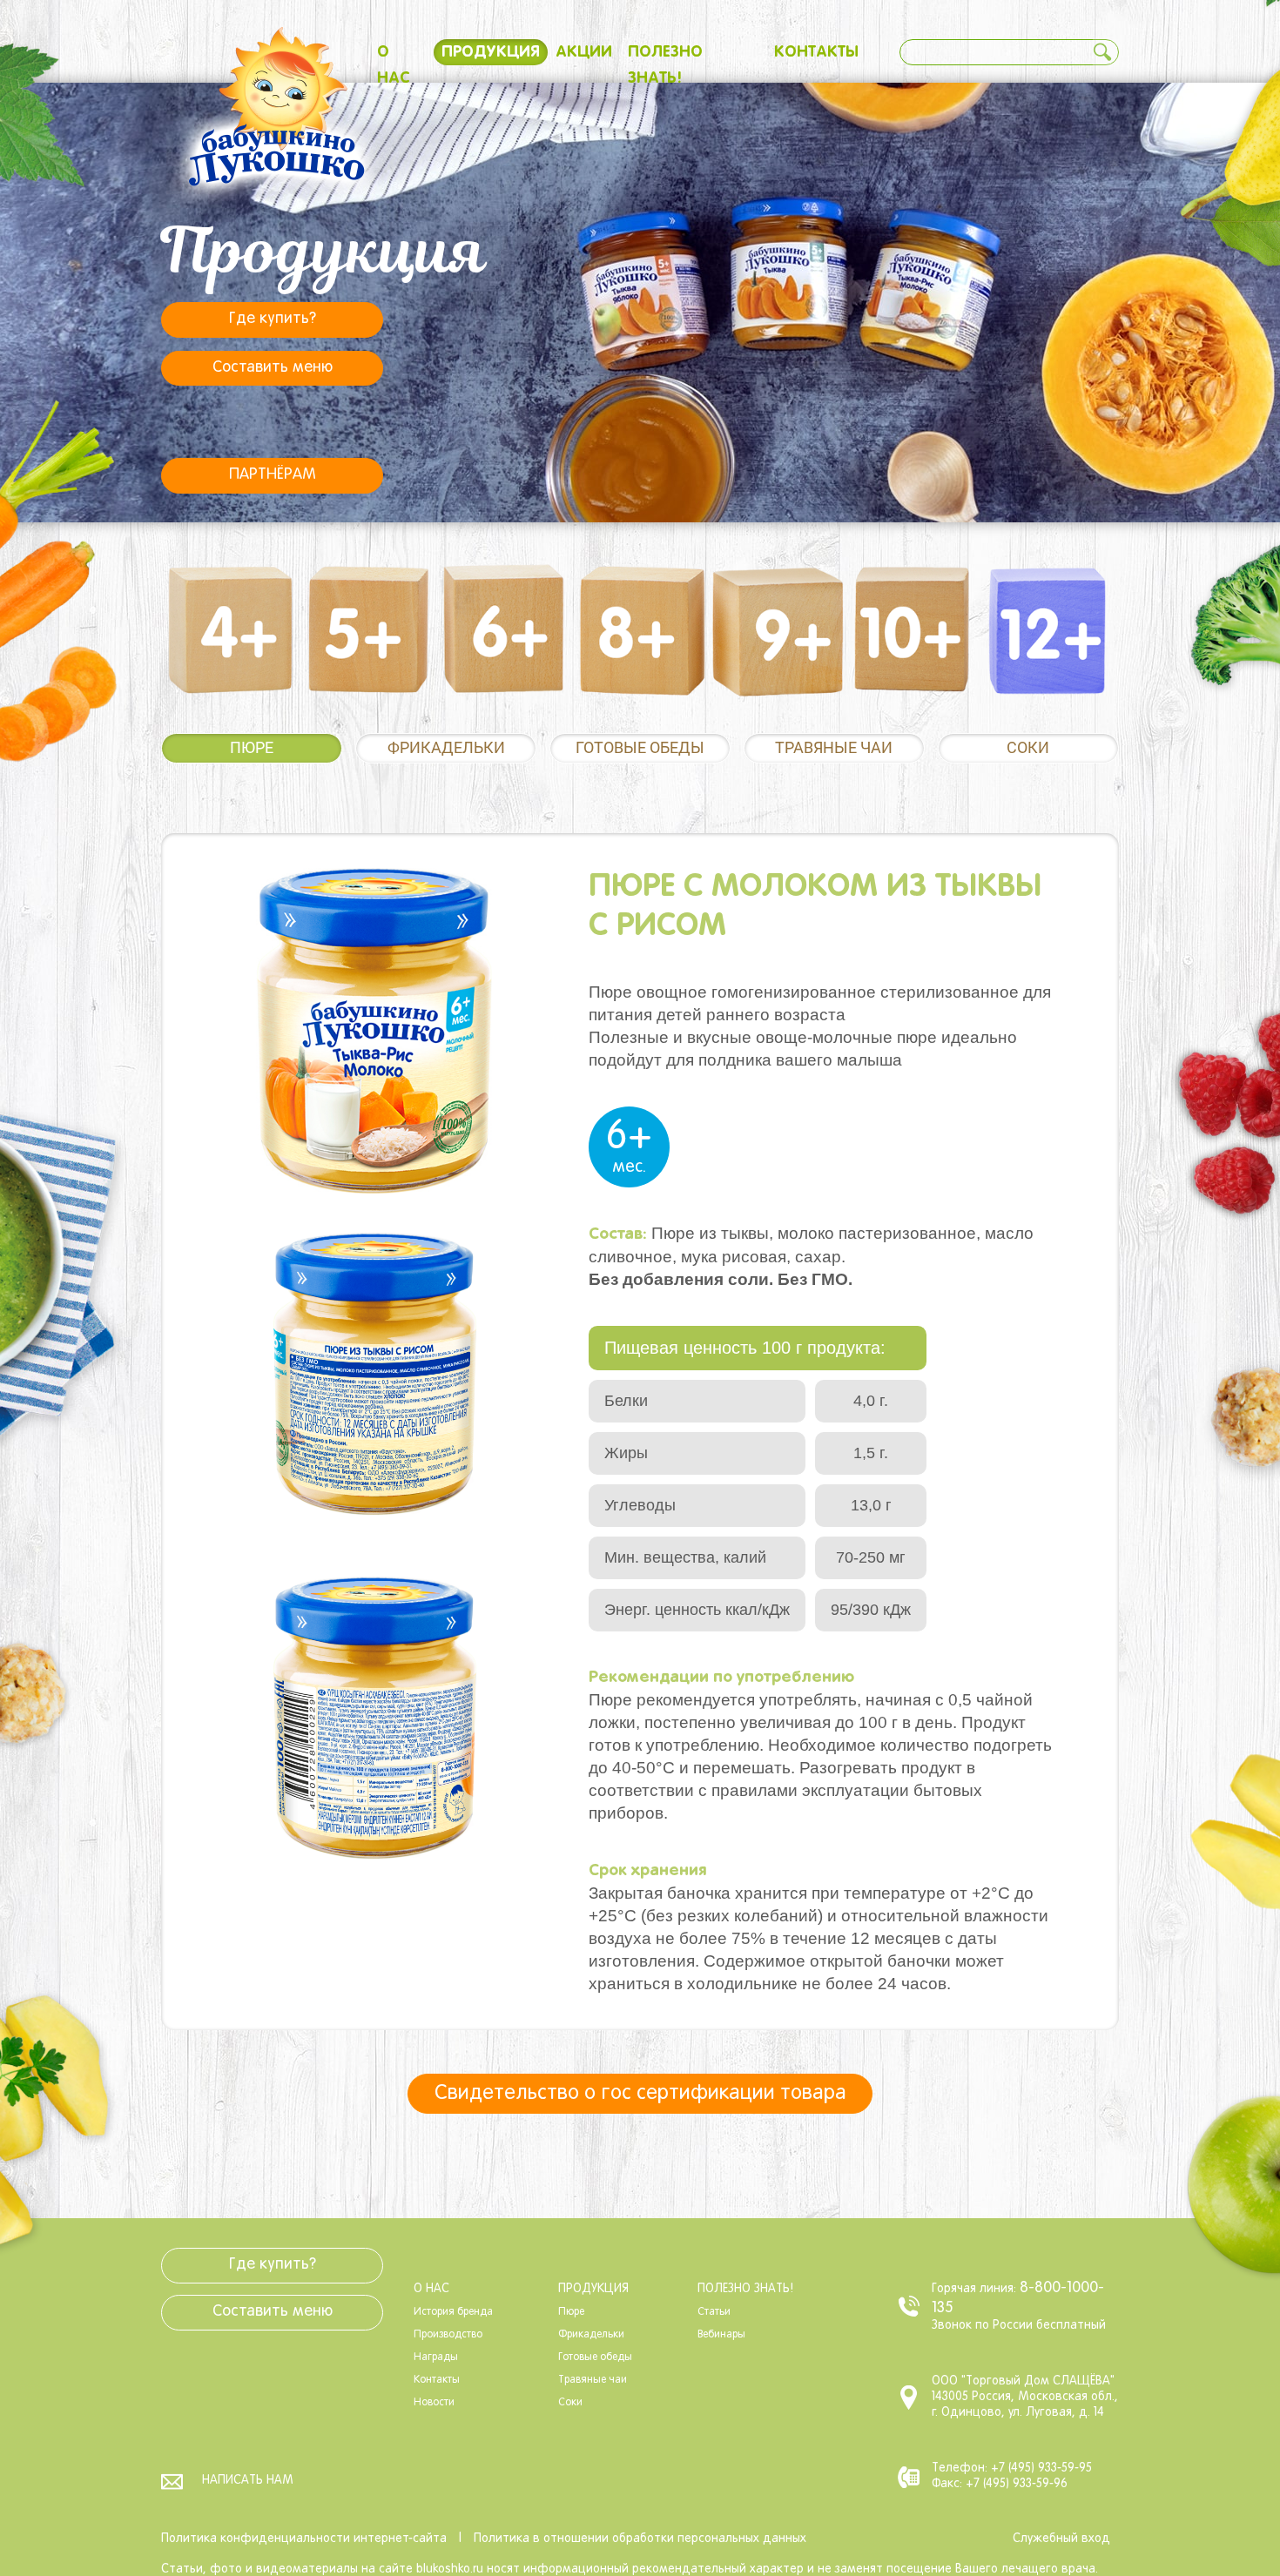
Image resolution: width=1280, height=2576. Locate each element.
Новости (434, 2403)
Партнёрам (273, 475)
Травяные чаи (834, 747)
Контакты (816, 52)
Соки (1028, 747)
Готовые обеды (640, 747)
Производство (448, 2335)
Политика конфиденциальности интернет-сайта (304, 2539)
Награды (436, 2357)
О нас (431, 2289)
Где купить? (273, 319)
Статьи (714, 2312)
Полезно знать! (745, 2289)
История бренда (453, 2312)
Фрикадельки (446, 747)
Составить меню (273, 368)
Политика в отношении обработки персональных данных (640, 2539)
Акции (584, 52)
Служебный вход (1061, 2539)
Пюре (252, 747)
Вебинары (721, 2335)
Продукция (491, 52)
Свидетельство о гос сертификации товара (640, 2094)
